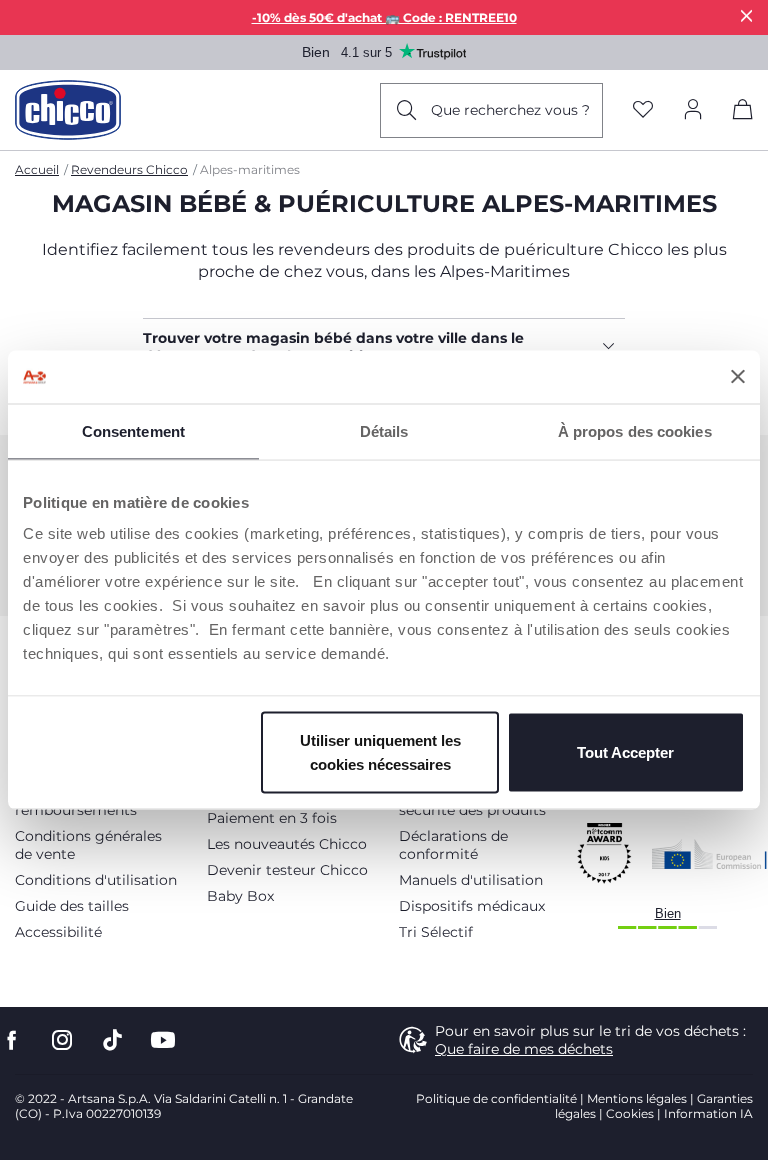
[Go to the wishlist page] (643, 110)
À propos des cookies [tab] (635, 430)
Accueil (37, 169)
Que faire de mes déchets (524, 1049)
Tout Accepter (625, 752)
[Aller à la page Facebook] (12, 1040)
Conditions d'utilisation (96, 880)
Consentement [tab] (133, 430)
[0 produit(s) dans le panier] (743, 113)
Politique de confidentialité (496, 1098)
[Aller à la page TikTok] (112, 1040)
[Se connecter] (693, 110)
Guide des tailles (72, 906)
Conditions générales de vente (88, 845)
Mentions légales (637, 1098)
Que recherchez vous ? (510, 110)
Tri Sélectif (436, 932)
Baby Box (240, 896)
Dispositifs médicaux (472, 906)
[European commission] (709, 854)
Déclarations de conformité (453, 845)
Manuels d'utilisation (471, 880)
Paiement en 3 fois (272, 818)
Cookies (630, 1113)
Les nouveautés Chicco (287, 844)
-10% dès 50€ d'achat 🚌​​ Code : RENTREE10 (384, 17)
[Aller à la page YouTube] (163, 1040)
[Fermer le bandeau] (738, 377)
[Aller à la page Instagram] (62, 1040)
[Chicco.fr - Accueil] (68, 110)
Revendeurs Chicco (129, 169)
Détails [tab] (384, 430)
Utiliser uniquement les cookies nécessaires (380, 752)
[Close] (747, 15)
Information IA (708, 1113)
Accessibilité (58, 932)
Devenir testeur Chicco (287, 870)
